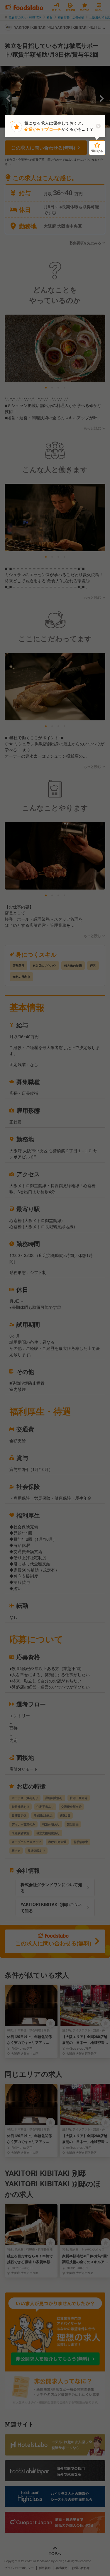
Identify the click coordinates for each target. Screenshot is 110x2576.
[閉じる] (98, 126)
